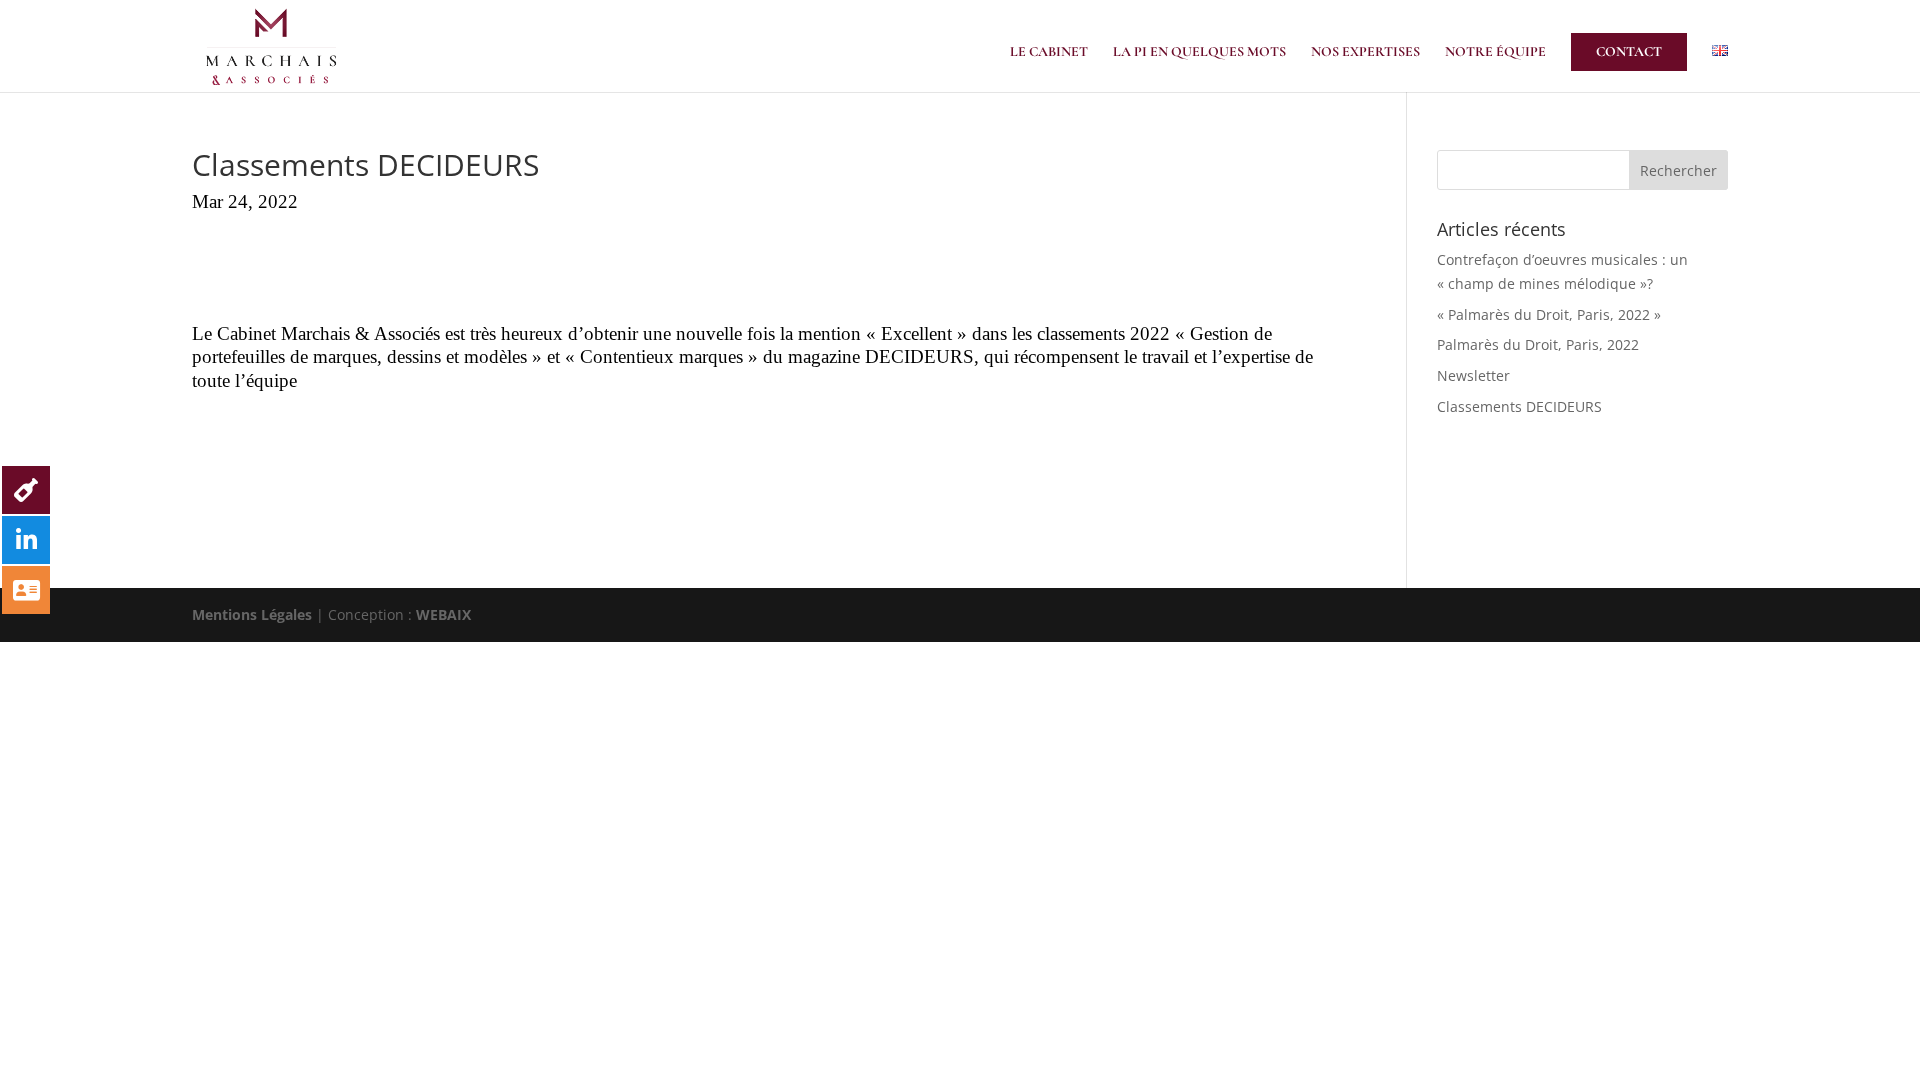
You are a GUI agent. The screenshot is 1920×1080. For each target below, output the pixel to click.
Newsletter (1473, 375)
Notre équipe (1495, 52)
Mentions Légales (252, 614)
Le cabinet (1049, 52)
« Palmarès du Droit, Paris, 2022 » (1549, 314)
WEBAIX (443, 614)
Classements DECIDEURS (1519, 406)
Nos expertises (1365, 52)
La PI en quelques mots (1199, 52)
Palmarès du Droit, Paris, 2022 (1538, 344)
